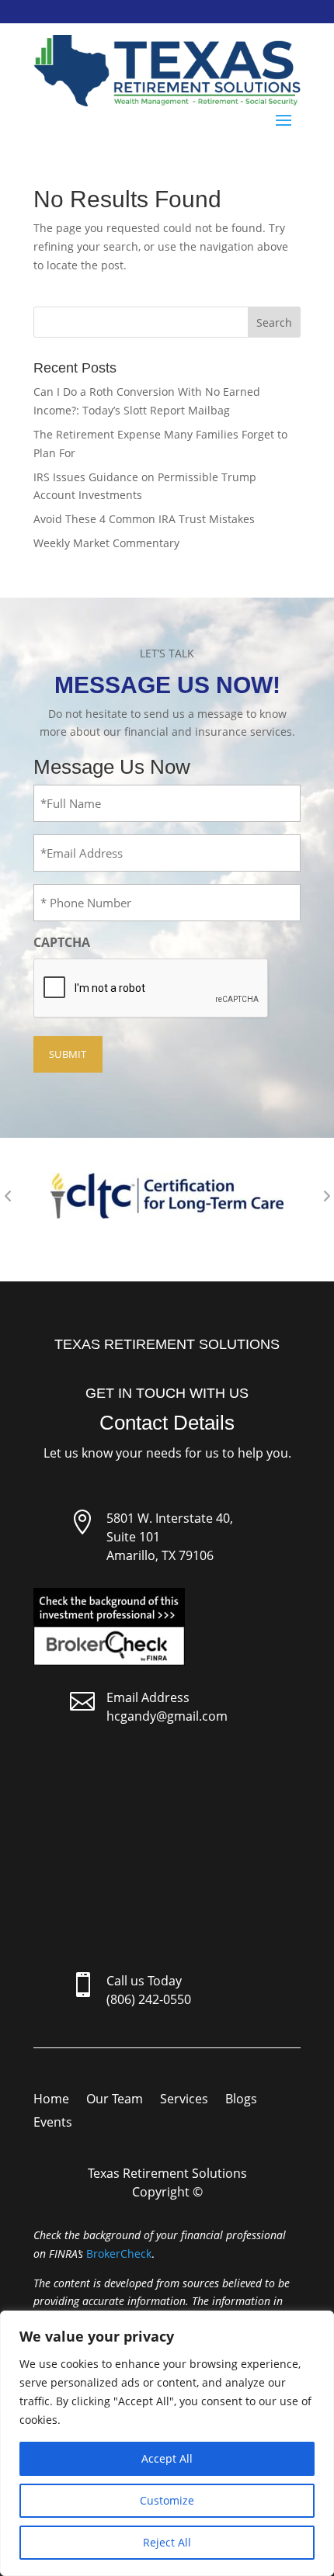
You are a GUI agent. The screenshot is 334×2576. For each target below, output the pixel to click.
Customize (167, 2500)
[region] (167, 2443)
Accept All (167, 2458)
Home (51, 2100)
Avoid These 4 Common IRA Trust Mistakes (144, 519)
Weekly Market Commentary (106, 543)
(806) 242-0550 (149, 1999)
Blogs (241, 2100)
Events (53, 2124)
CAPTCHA (62, 942)
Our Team (115, 2100)
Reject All (167, 2542)
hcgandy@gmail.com (167, 1716)
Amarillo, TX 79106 (160, 1555)
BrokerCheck (119, 2254)
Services (184, 2100)
